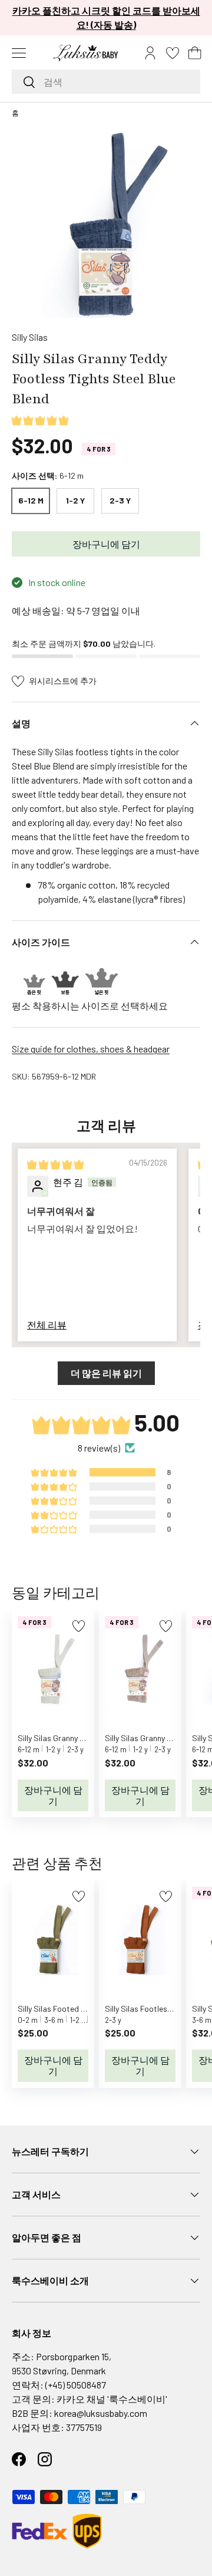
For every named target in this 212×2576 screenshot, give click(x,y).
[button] (195, 53)
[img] (55, 1164)
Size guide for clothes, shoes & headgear (91, 1049)
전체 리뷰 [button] (47, 1325)
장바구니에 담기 (106, 544)
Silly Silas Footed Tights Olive (70, 2009)
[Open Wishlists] (173, 53)
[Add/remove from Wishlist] (79, 1626)
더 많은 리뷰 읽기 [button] (106, 1373)
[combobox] (106, 82)
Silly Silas (30, 337)
